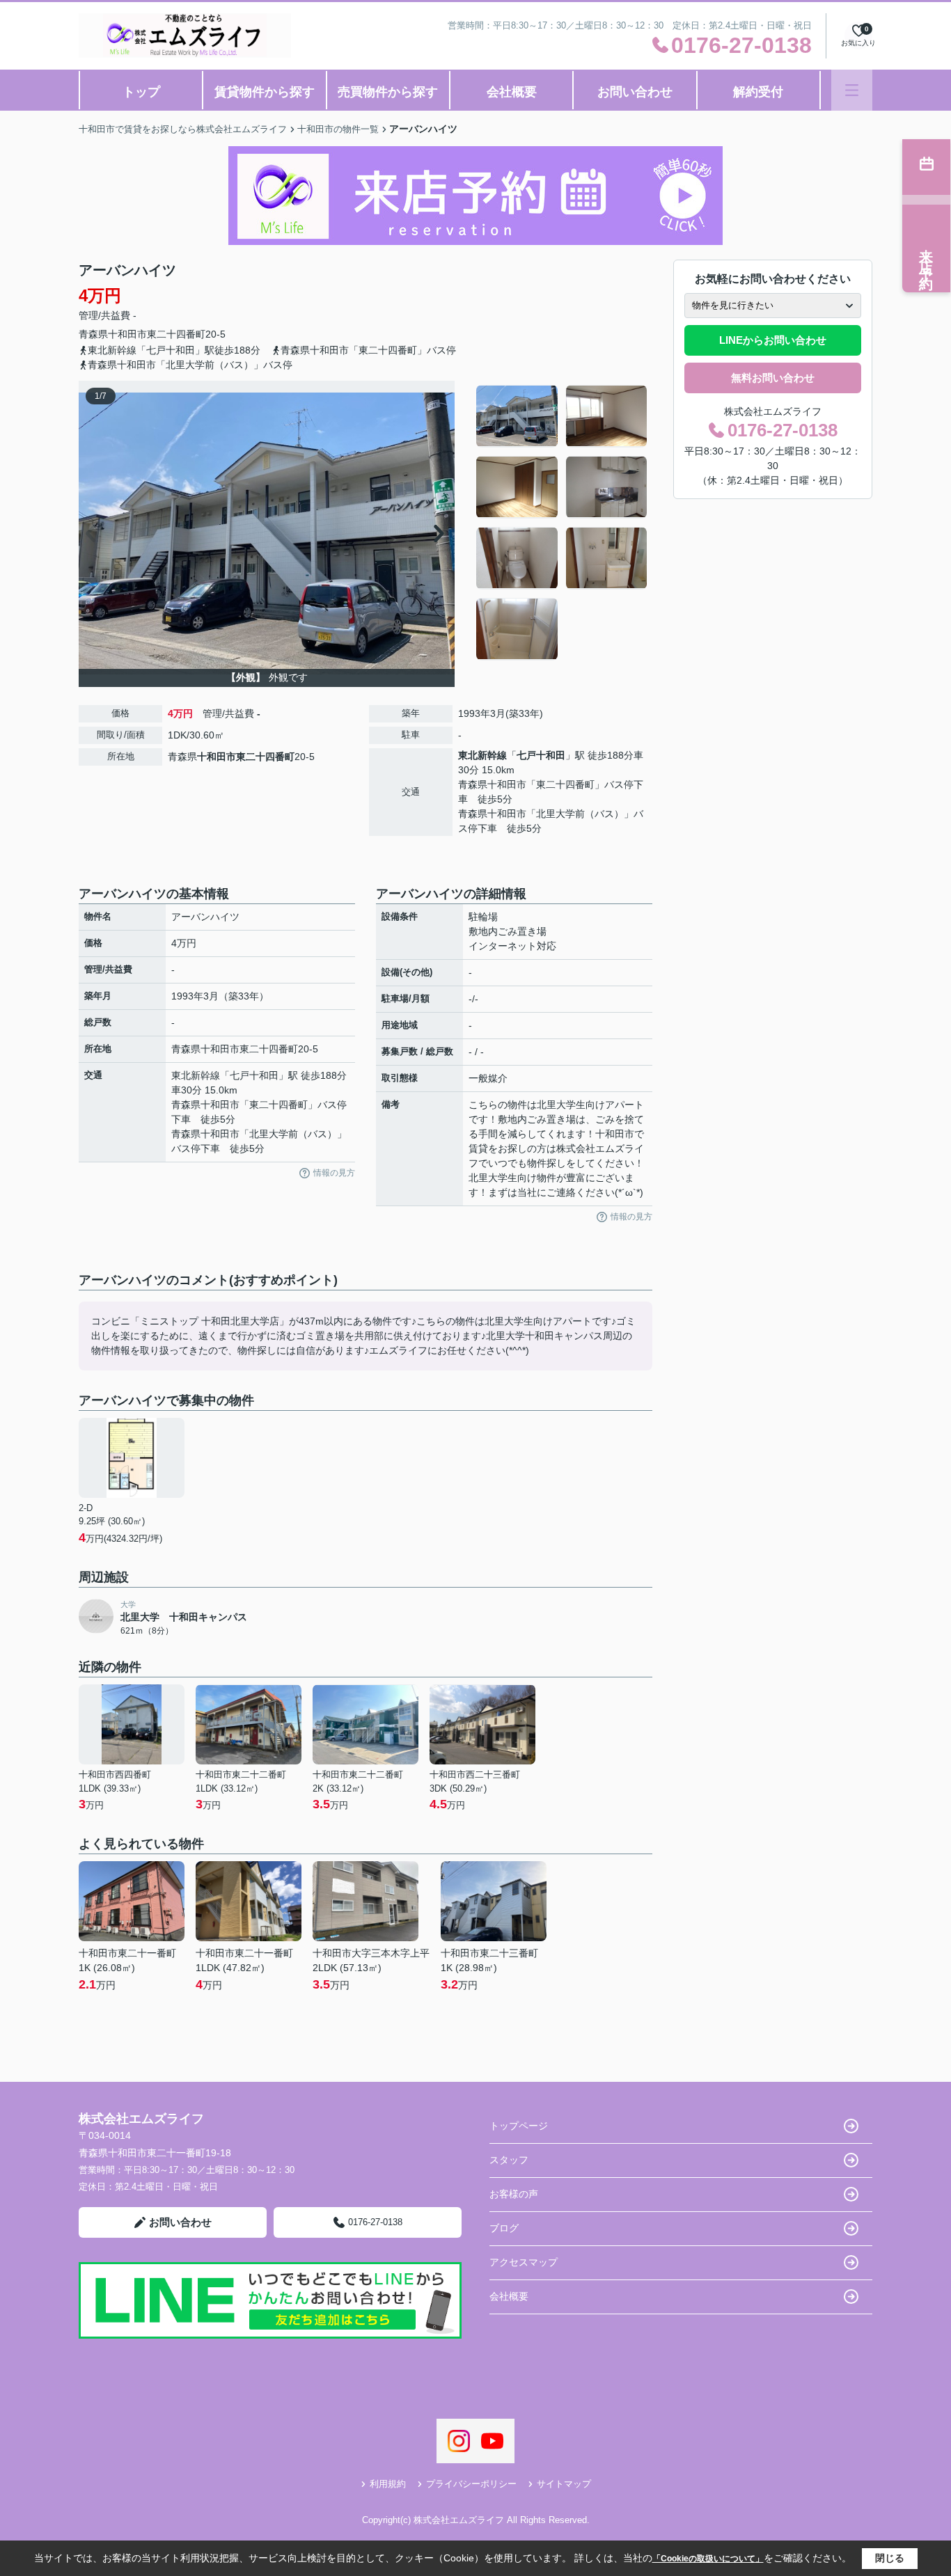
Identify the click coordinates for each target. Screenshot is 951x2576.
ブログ (504, 2228)
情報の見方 (334, 1173)
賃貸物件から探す (265, 92)
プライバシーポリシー (471, 2484)
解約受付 (758, 92)
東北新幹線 (482, 755)
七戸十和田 (541, 755)
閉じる (890, 2558)
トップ (141, 92)
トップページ (519, 2126)
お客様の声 (514, 2194)
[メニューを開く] (852, 90)
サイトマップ (564, 2484)
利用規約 (388, 2484)
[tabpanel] (562, 523)
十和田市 (127, 334)
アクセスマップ (524, 2262)
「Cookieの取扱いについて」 (708, 2559)
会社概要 (512, 92)
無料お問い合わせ (773, 378)
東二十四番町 (176, 334)
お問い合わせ (635, 92)
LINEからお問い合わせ (773, 340)
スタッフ (509, 2160)
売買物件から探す (388, 92)
